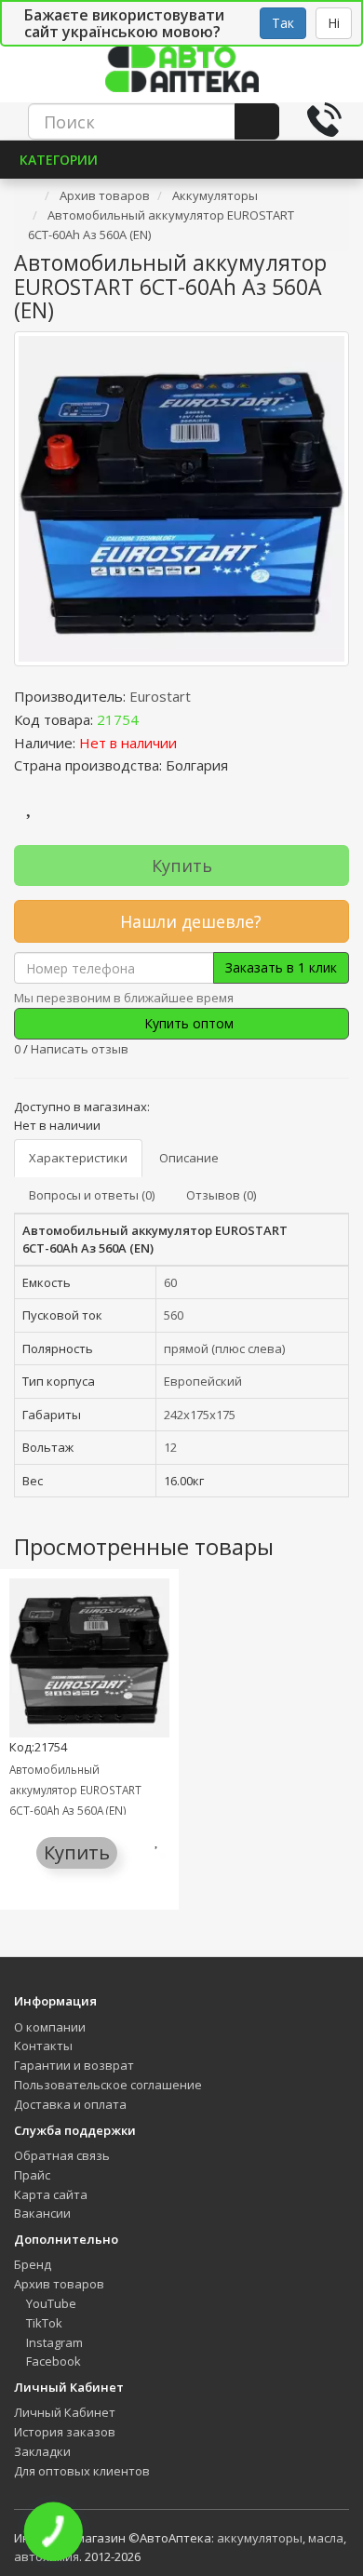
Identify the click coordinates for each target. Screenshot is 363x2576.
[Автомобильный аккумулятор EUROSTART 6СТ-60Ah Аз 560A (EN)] (181, 499)
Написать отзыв (80, 1049)
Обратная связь (62, 2155)
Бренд (33, 2264)
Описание (189, 1158)
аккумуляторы (260, 2538)
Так (283, 23)
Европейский (203, 1381)
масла (326, 2538)
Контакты (43, 2046)
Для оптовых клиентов (82, 2471)
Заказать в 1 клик (281, 967)
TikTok (43, 2323)
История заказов (65, 2432)
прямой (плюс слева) (224, 1348)
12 (170, 1447)
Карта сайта (51, 2194)
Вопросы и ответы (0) (92, 1195)
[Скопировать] (154, 719)
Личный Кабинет (65, 2412)
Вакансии (42, 2213)
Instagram (53, 2342)
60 (170, 1282)
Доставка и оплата (70, 2104)
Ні (334, 23)
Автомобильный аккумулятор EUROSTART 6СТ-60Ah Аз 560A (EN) (75, 1790)
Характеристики (78, 1158)
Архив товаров (59, 2284)
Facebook (52, 2361)
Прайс (32, 2175)
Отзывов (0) (221, 1195)
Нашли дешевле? (188, 921)
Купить (182, 865)
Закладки (42, 2451)
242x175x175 (200, 1415)
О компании (50, 2027)
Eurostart (160, 696)
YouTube (50, 2303)
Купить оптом (187, 1023)
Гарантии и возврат (74, 2065)
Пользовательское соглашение (108, 2085)
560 (174, 1315)
